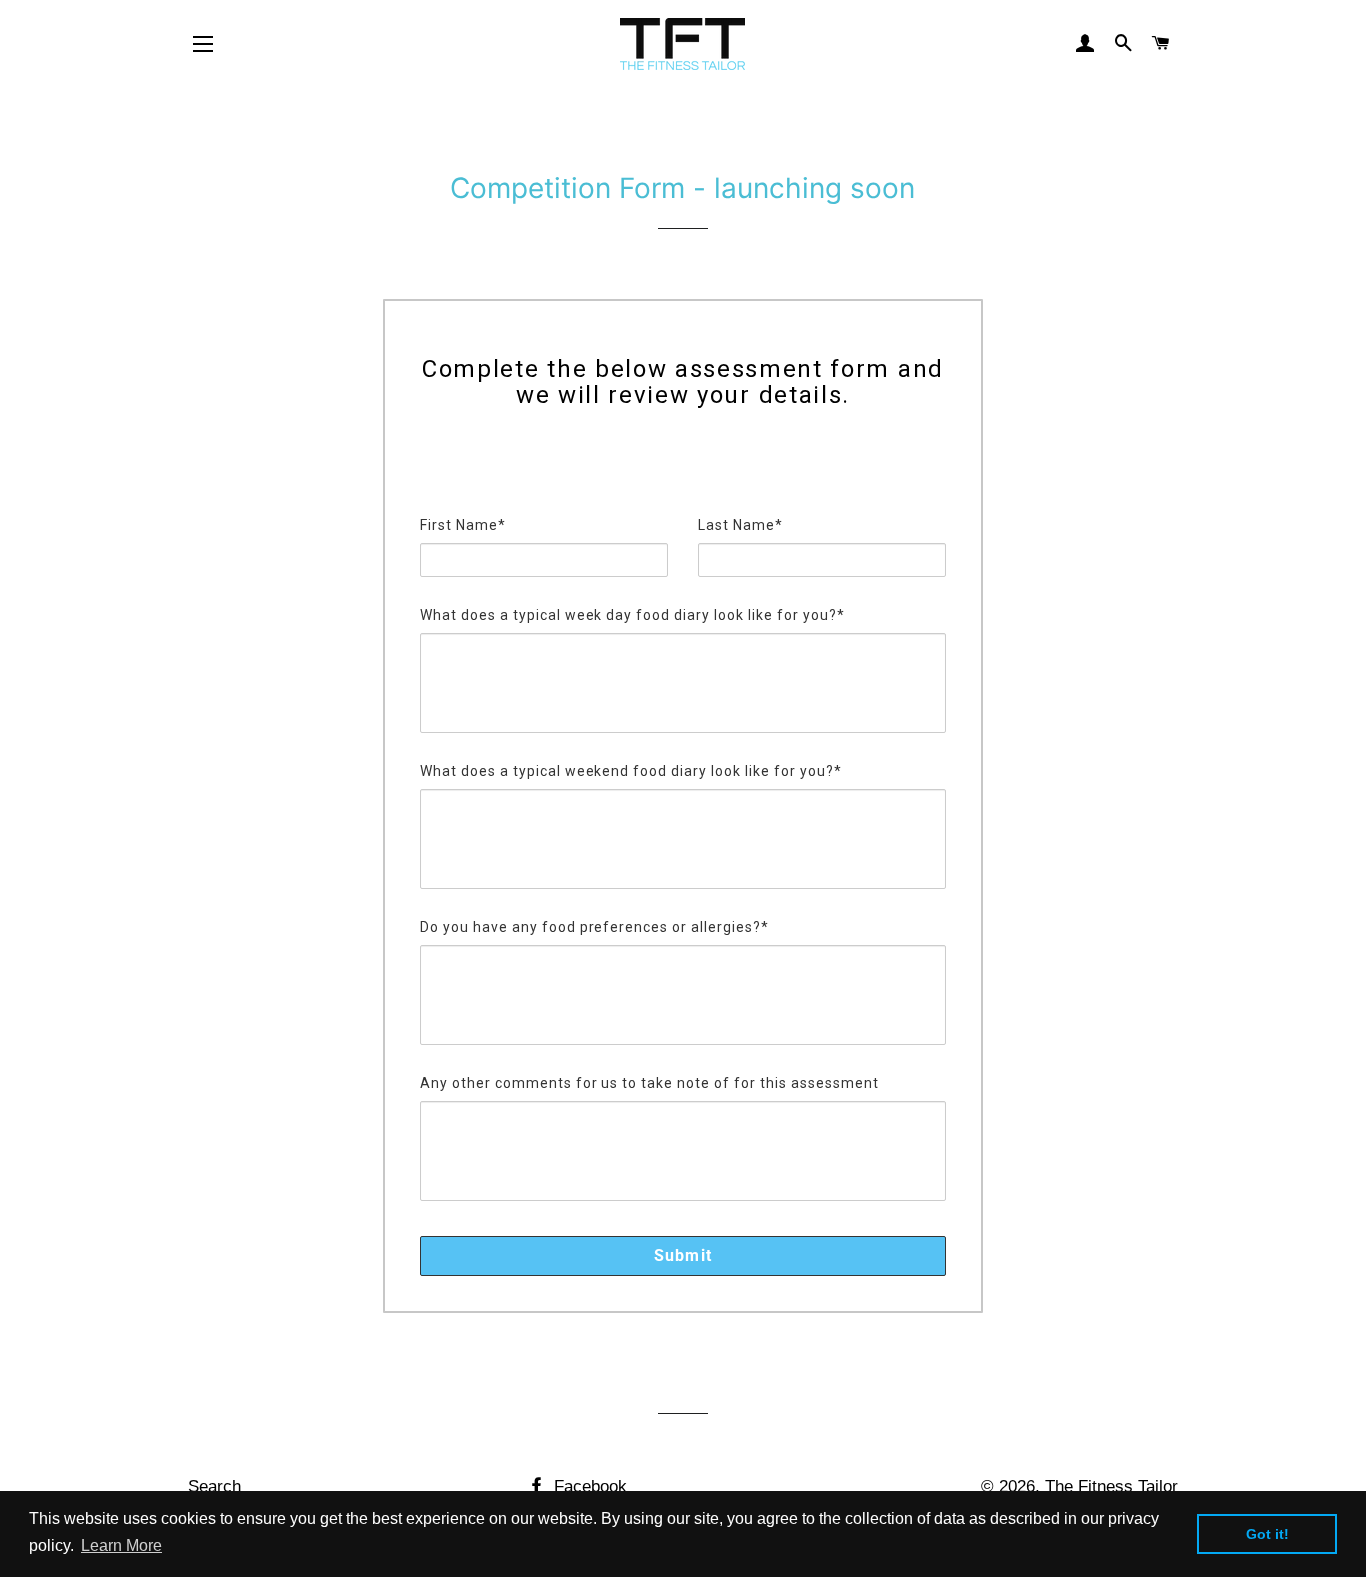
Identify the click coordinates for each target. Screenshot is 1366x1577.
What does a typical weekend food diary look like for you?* (631, 771)
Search (214, 1486)
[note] (683, 465)
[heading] (683, 382)
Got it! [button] (1267, 1534)
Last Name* (740, 525)
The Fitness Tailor (1111, 1486)
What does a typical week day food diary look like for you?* (632, 615)
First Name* (463, 525)
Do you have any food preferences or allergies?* (594, 927)
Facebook (588, 1486)
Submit (683, 1255)
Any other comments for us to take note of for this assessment (649, 1083)
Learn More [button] (121, 1545)
